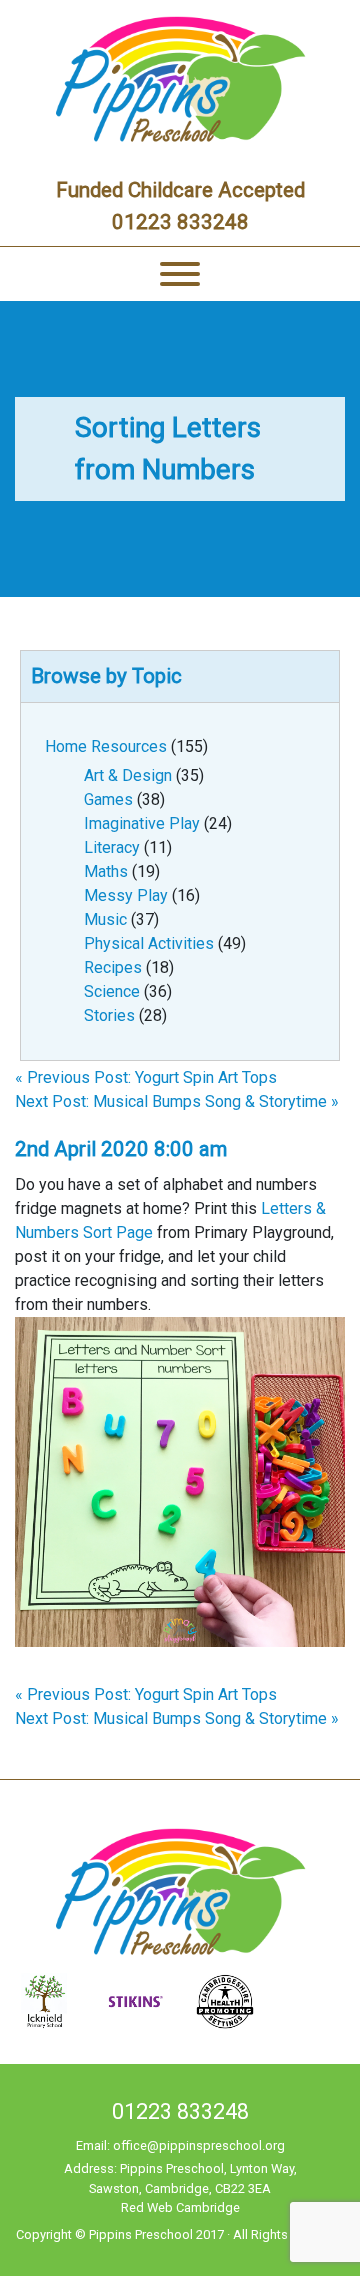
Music (105, 919)
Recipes (113, 967)
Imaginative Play (142, 823)
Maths (106, 871)
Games (108, 799)
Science (112, 991)
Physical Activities (149, 943)
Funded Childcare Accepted (180, 190)
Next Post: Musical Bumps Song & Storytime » (177, 1101)
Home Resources (106, 746)
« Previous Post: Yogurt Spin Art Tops (146, 1077)
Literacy (112, 847)
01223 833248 (180, 222)
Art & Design (128, 775)
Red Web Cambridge (180, 2207)
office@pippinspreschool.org (199, 2145)
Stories (109, 1015)
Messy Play (126, 895)
